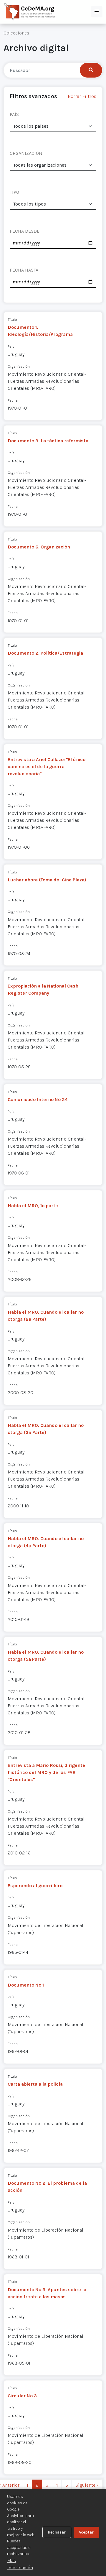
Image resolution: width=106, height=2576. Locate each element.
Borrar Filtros (82, 96)
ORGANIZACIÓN (26, 153)
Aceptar (86, 2532)
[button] (97, 12)
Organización (19, 366)
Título (12, 319)
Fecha (13, 400)
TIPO (14, 192)
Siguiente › (87, 2485)
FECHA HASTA (24, 270)
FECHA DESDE (25, 231)
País (11, 346)
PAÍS (14, 114)
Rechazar (57, 2532)
